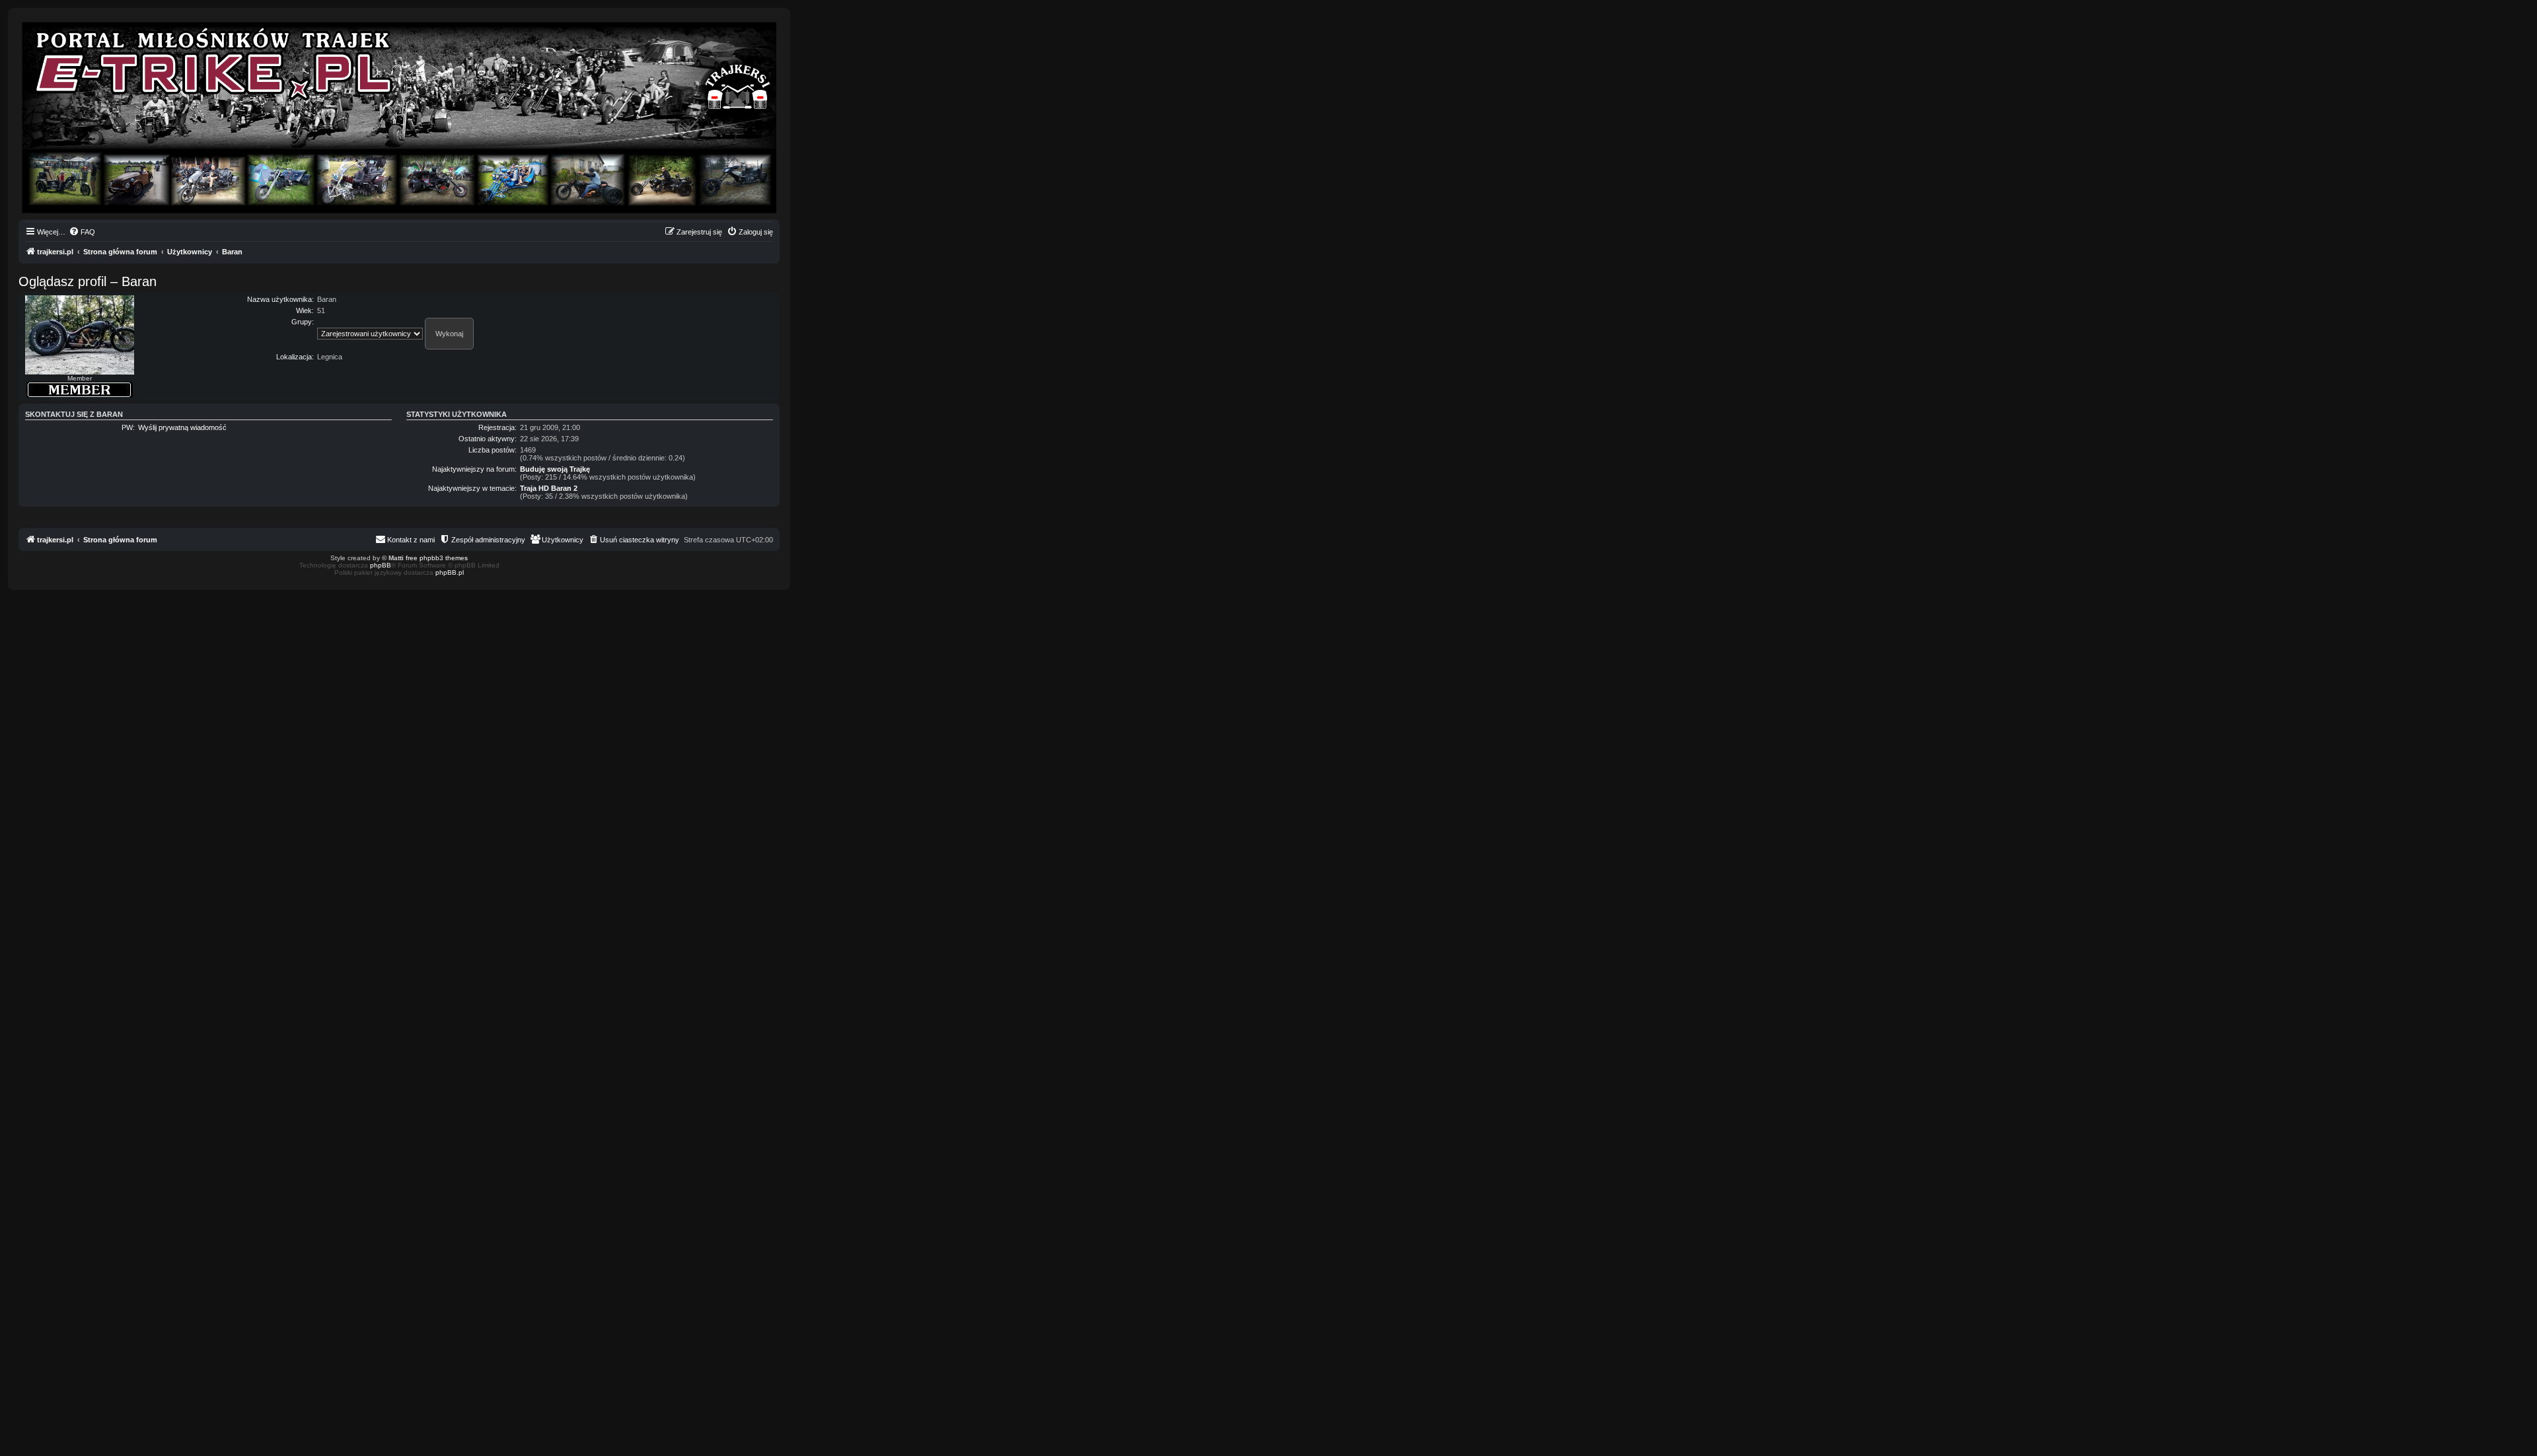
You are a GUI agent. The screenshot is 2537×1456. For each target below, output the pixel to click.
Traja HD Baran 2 (549, 488)
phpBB (381, 565)
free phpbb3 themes (437, 558)
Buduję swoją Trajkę (555, 469)
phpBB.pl (450, 572)
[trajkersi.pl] (399, 118)
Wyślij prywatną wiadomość (182, 427)
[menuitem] (82, 232)
